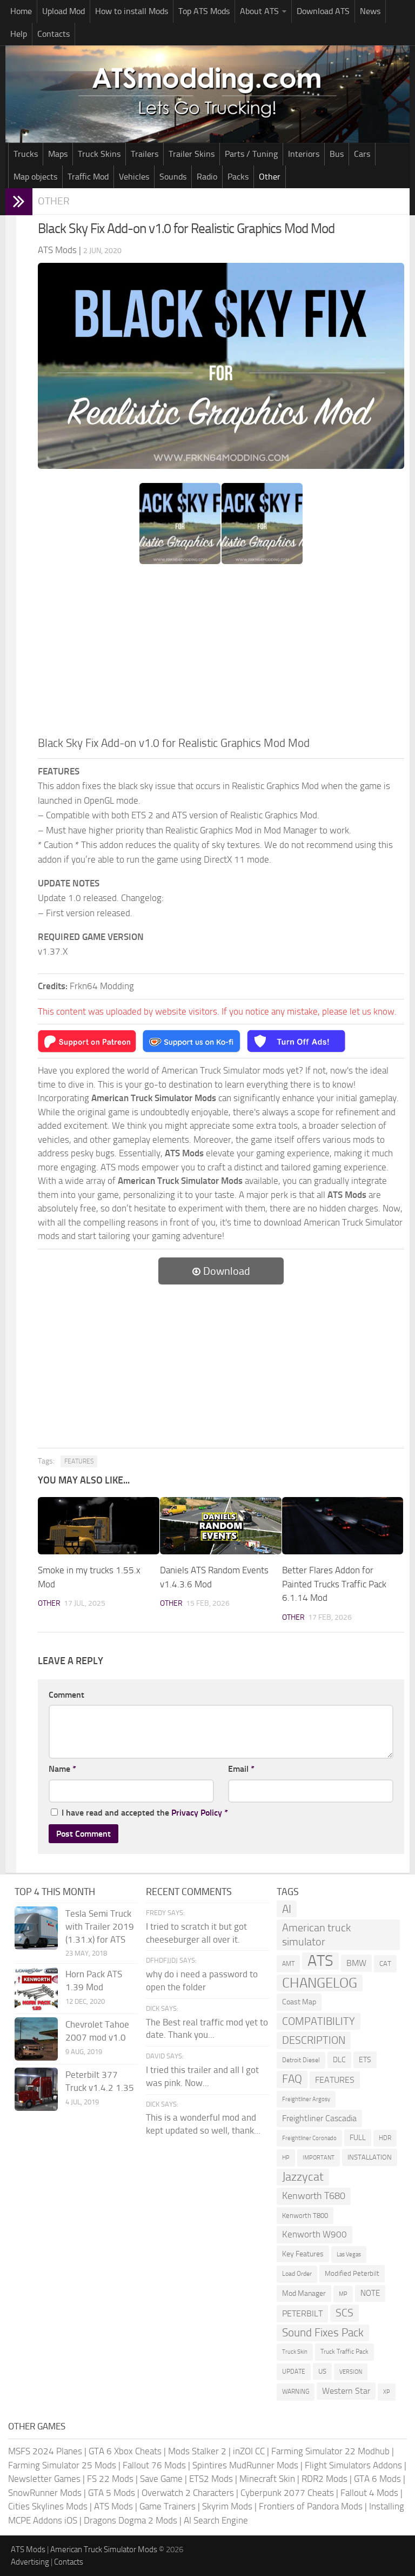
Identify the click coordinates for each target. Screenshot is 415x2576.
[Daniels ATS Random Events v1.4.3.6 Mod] (221, 1526)
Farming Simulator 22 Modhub (330, 2451)
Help (19, 34)
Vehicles (134, 177)
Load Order (297, 2274)
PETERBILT (302, 2313)
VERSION (351, 2372)
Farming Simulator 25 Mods (62, 2465)
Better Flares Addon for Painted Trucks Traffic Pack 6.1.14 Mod (334, 1584)
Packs (238, 177)
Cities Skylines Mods (48, 2506)
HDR (385, 2138)
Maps (58, 154)
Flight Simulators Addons (353, 2465)
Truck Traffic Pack (344, 2352)
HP (286, 2158)
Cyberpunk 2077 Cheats (287, 2493)
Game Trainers (168, 2506)
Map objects (35, 177)
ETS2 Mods (211, 2479)
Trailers (145, 154)
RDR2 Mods (324, 2479)
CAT (385, 1964)
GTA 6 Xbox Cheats (125, 2451)
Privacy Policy (197, 1813)
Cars (362, 154)
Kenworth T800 (305, 2216)
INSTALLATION (370, 2157)
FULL (358, 2138)
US (322, 2371)
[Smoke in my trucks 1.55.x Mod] (99, 1526)
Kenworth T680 (314, 2196)
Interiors (304, 154)
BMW (356, 1963)
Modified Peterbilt (352, 2273)
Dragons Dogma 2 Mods (130, 2520)
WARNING (296, 2392)
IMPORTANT (319, 2158)
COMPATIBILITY (319, 2021)
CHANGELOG (320, 1983)
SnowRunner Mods (45, 2493)
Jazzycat (303, 2177)
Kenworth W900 (314, 2234)
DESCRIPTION (314, 2040)
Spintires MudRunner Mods (245, 2465)
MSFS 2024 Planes (45, 2451)
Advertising (30, 2562)
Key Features (303, 2254)
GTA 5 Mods (112, 2493)
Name (62, 1769)
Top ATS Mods (204, 11)
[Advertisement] (221, 653)
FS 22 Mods (110, 2479)
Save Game (161, 2479)
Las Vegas (349, 2254)
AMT (288, 1964)
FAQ (292, 2079)
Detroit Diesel (301, 2060)
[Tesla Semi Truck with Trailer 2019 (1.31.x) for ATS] (36, 1928)
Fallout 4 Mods (369, 2493)
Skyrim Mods (227, 2506)
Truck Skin (295, 2352)
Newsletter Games (44, 2479)
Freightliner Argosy (306, 2099)
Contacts (53, 34)
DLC (339, 2060)
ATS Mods (113, 2506)
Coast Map (299, 2002)
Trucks (26, 154)
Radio (207, 177)
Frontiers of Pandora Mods (311, 2506)
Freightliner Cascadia (319, 2118)
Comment (66, 1695)
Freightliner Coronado (309, 2138)
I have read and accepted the (145, 1813)
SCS (344, 2313)
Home (21, 11)
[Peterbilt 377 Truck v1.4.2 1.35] (36, 2089)
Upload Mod (63, 11)
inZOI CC (249, 2451)
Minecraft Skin (267, 2479)
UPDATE (294, 2372)
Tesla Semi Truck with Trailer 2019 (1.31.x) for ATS (100, 1926)
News (370, 11)
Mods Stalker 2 (197, 2451)
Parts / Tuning (251, 154)
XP (387, 2392)
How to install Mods (132, 11)
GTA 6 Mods (377, 2479)
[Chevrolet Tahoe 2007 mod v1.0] (36, 2039)
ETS (365, 2060)
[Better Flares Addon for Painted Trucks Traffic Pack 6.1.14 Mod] (343, 1526)
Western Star (346, 2391)
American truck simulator (316, 1935)
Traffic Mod (88, 177)
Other (270, 177)
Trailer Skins (192, 154)
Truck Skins (99, 154)
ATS (320, 1961)
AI (287, 1909)
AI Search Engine (216, 2520)
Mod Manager (304, 2293)
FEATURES (79, 1461)
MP (343, 2294)
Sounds (173, 177)
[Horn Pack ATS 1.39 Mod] (36, 1989)
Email (241, 1769)
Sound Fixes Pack (323, 2333)
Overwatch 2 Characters (188, 2493)
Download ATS (323, 11)
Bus (337, 154)
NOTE (370, 2293)
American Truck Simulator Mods (104, 2549)
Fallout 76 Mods (154, 2465)
